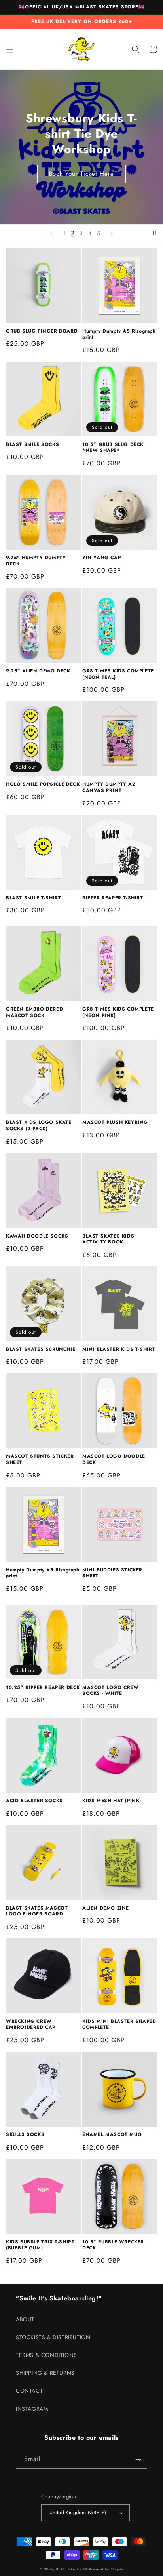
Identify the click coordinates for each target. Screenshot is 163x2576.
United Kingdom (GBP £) (78, 2512)
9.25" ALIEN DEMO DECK (38, 671)
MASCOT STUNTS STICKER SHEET (40, 1459)
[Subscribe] (138, 2459)
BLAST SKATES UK (72, 2569)
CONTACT (29, 2391)
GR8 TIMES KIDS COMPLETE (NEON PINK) (118, 1012)
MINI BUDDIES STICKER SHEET (112, 1573)
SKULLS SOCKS (25, 2135)
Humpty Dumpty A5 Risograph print (119, 334)
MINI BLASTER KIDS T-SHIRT (119, 1350)
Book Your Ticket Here (81, 174)
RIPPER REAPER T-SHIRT (113, 898)
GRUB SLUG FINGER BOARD (42, 331)
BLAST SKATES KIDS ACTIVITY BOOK (108, 1239)
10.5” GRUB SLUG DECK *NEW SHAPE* (113, 448)
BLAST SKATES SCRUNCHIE (41, 1350)
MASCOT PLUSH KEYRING (115, 1123)
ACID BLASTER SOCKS (34, 1801)
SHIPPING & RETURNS (45, 2373)
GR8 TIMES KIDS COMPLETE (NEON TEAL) (118, 674)
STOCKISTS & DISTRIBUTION (53, 2337)
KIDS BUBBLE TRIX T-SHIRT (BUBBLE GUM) (40, 2245)
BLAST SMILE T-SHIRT (33, 898)
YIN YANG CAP (101, 558)
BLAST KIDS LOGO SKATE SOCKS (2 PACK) (39, 1126)
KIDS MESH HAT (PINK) (112, 1801)
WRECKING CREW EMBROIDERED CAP (31, 2025)
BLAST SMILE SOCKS (32, 445)
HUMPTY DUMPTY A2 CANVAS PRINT (109, 787)
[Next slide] (112, 233)
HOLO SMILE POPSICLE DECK (43, 784)
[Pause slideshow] (154, 233)
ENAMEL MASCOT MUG (112, 2135)
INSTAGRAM (32, 2409)
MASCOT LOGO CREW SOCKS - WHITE (111, 1691)
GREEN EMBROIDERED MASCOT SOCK (34, 1012)
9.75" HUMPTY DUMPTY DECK (36, 561)
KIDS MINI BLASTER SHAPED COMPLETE (119, 2025)
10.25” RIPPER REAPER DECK (43, 1688)
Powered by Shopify (106, 2569)
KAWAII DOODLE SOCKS (37, 1236)
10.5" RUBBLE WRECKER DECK (113, 2245)
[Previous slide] (51, 233)
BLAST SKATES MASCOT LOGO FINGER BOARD (37, 1911)
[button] (10, 49)
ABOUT (25, 2319)
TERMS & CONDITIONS (46, 2355)
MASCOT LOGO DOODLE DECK (114, 1459)
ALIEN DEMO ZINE (106, 1908)
